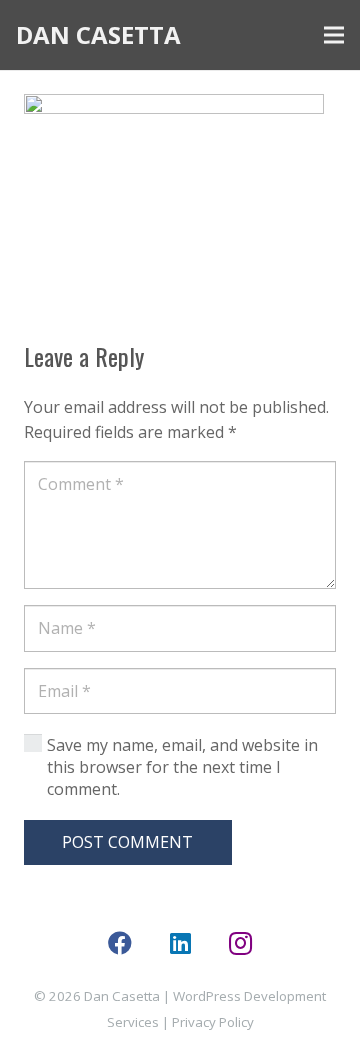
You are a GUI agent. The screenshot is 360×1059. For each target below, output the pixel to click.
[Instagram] (240, 943)
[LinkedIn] (180, 943)
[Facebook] (120, 943)
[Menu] (334, 35)
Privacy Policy (213, 1022)
